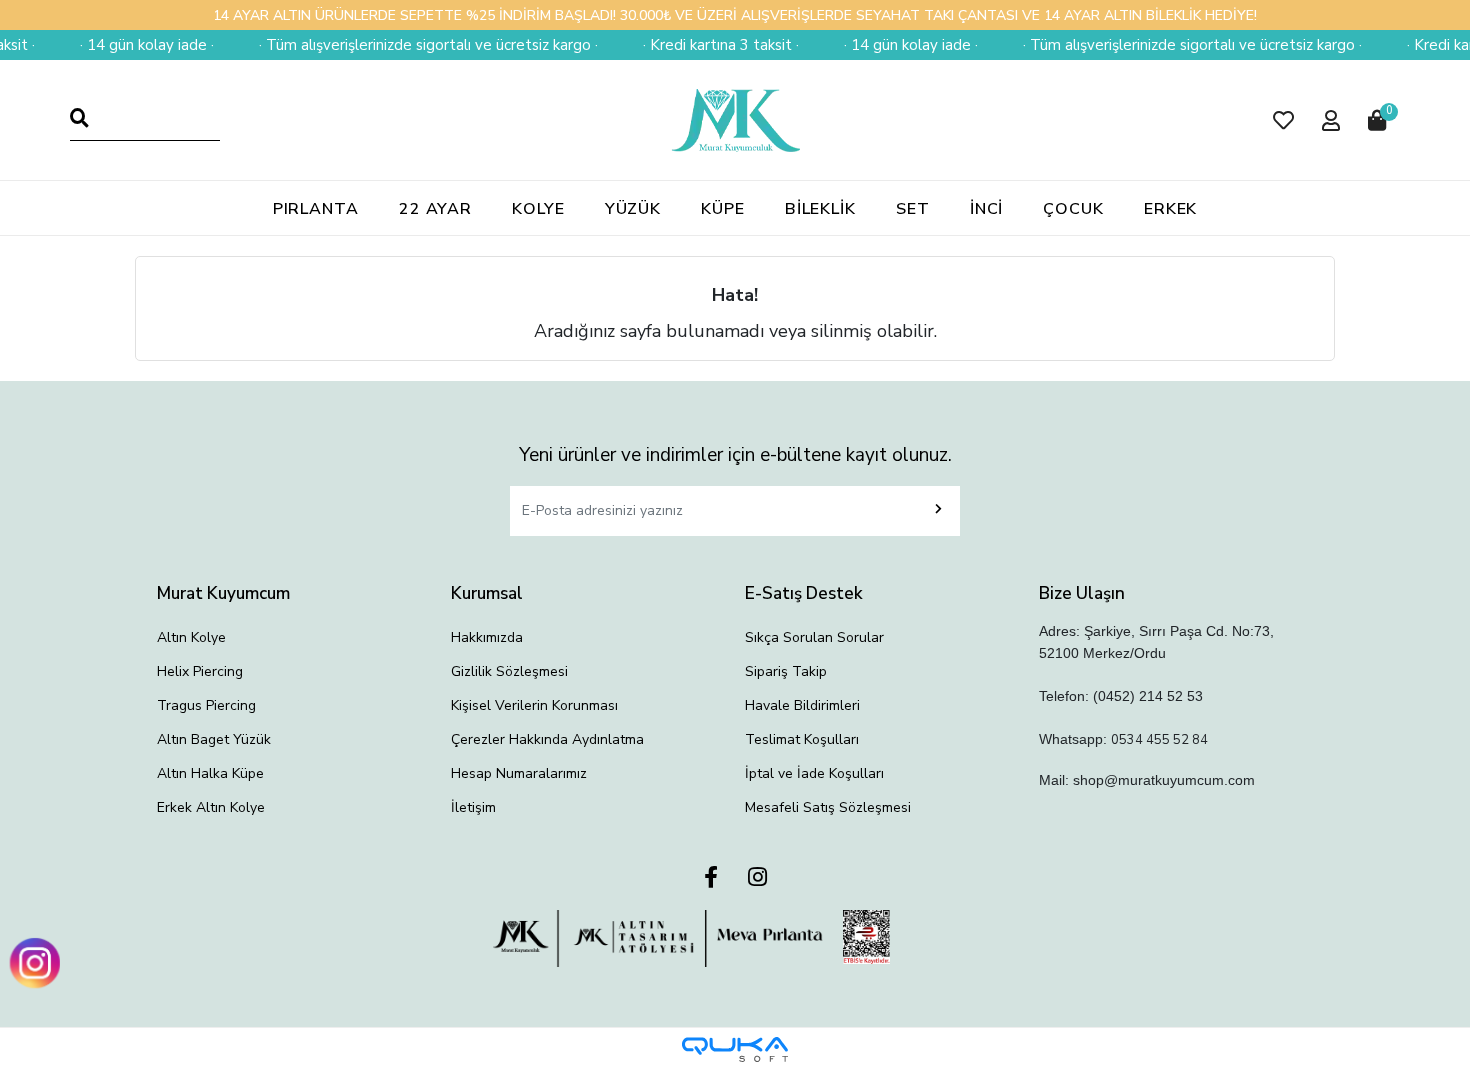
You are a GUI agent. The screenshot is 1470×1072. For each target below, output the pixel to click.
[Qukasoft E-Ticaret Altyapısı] (735, 1049)
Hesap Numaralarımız (519, 773)
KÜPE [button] (723, 209)
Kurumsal (487, 593)
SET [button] (913, 209)
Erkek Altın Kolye (211, 807)
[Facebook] (711, 878)
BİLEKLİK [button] (820, 209)
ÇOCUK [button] (1073, 209)
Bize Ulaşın (1082, 593)
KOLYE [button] (538, 209)
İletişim (473, 807)
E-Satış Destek (804, 593)
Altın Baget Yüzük (214, 739)
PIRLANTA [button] (316, 209)
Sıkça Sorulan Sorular (814, 637)
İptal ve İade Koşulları (814, 773)
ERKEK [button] (1171, 209)
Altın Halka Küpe (210, 773)
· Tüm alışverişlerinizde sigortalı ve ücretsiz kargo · (414, 45)
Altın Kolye (191, 637)
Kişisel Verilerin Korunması (534, 705)
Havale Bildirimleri (802, 705)
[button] (1283, 120)
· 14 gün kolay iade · (133, 45)
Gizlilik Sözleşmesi (509, 671)
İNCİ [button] (987, 209)
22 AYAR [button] (435, 209)
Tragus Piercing (206, 705)
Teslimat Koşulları (802, 739)
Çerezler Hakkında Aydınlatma (547, 739)
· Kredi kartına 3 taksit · (707, 45)
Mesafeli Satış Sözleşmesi (828, 807)
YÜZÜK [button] (633, 209)
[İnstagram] (757, 878)
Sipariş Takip (786, 671)
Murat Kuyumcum (223, 593)
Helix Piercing (200, 671)
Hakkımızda (487, 637)
